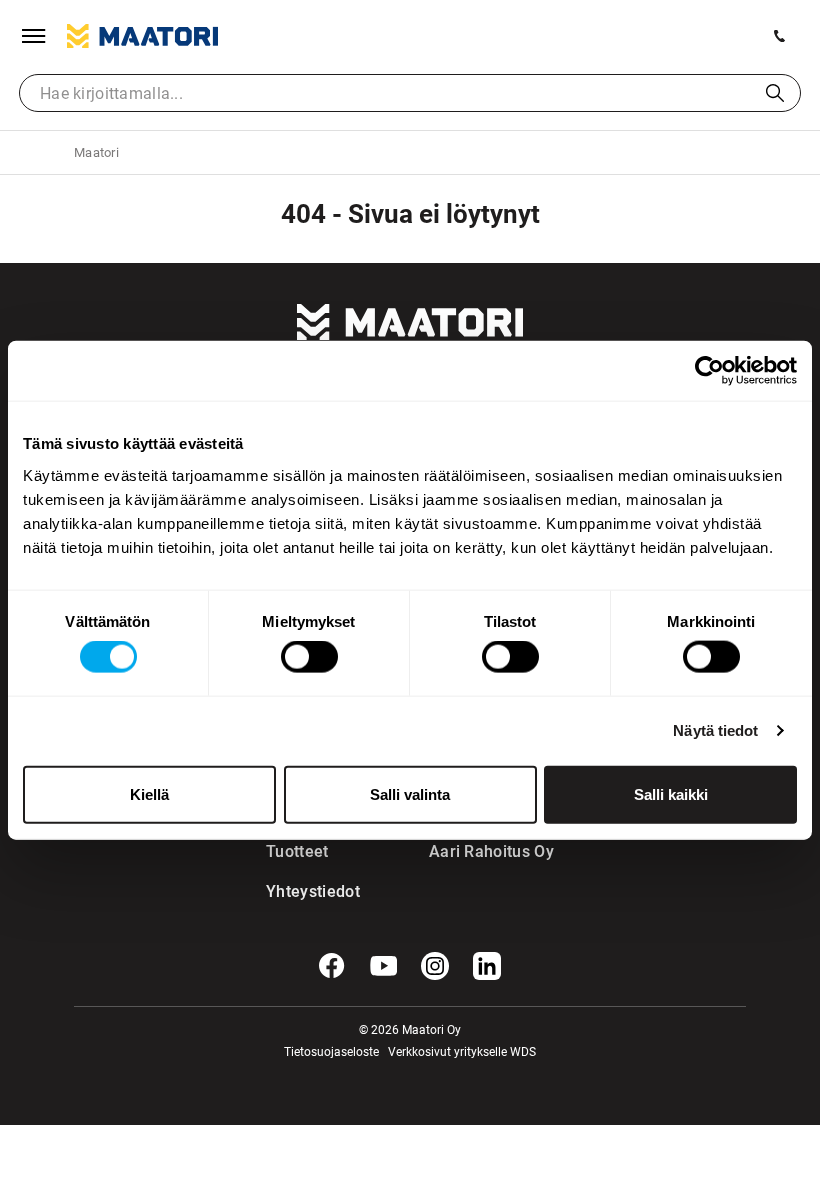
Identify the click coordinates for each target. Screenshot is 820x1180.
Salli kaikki (671, 793)
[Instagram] (435, 966)
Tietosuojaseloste (331, 1052)
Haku (775, 93)
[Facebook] (332, 966)
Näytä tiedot (715, 730)
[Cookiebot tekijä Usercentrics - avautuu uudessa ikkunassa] (709, 371)
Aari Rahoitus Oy (491, 851)
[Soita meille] (780, 36)
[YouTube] (384, 966)
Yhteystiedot (306, 891)
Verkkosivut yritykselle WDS (462, 1052)
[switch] (309, 657)
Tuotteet (297, 851)
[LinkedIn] (487, 966)
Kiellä (149, 793)
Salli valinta (410, 793)
